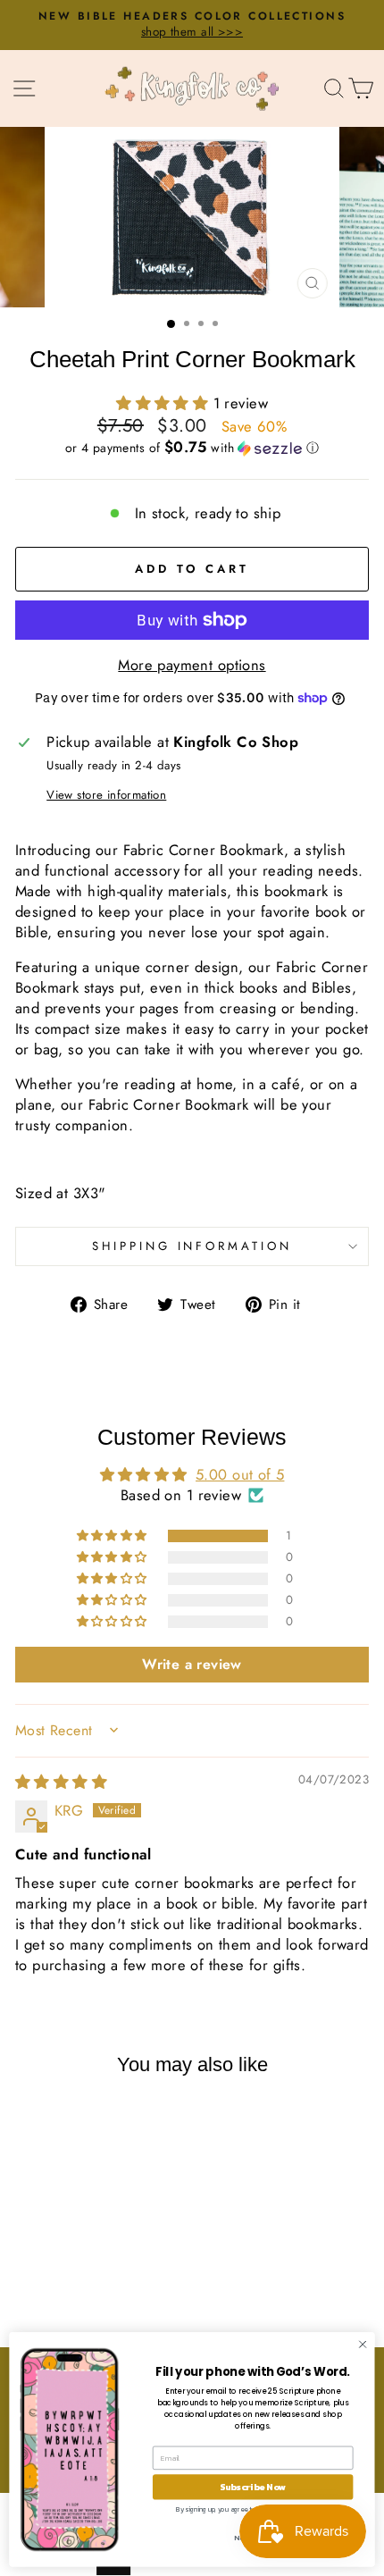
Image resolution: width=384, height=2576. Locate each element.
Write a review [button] (192, 1664)
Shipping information (192, 1246)
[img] (61, 1782)
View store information (106, 795)
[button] (165, 403)
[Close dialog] (363, 2345)
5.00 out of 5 (240, 1474)
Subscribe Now (253, 2487)
